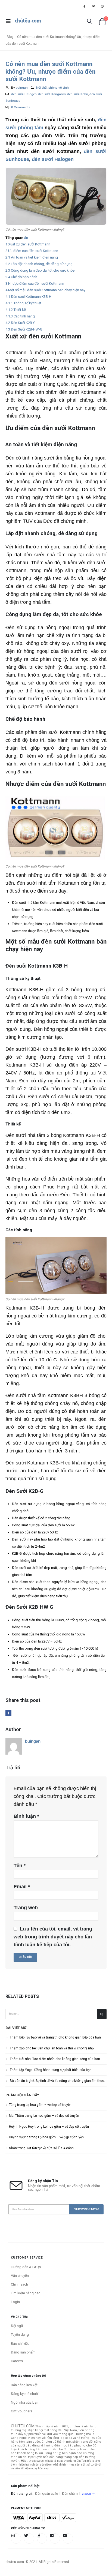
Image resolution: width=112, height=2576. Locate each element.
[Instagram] (102, 6)
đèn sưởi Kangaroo (52, 94)
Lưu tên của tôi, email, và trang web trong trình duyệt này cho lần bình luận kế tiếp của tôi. (53, 1937)
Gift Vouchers (22, 2411)
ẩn (26, 238)
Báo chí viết (20, 2344)
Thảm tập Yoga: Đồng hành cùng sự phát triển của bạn (51, 2070)
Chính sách (19, 2284)
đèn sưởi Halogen (24, 94)
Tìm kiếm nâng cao (26, 2293)
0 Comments (21, 107)
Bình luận (26, 1816)
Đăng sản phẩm (23, 2352)
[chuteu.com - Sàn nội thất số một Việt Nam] (28, 21)
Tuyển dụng (20, 2335)
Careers (17, 2361)
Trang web (26, 1908)
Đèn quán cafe (46, 2494)
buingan (22, 88)
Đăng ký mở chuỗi (25, 2394)
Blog (10, 37)
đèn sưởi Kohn (78, 94)
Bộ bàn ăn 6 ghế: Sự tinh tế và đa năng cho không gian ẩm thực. (57, 2081)
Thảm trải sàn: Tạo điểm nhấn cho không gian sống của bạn (55, 2059)
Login (15, 2302)
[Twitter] (94, 6)
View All (87, 2494)
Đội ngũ (17, 2326)
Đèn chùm (70, 2494)
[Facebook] (84, 6)
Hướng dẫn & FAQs (26, 2267)
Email (22, 1887)
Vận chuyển (20, 2276)
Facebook (8, 1713)
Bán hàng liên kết (24, 2385)
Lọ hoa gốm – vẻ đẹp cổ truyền (49, 2105)
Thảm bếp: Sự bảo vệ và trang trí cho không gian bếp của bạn (55, 2037)
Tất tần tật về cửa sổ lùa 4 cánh (50, 2148)
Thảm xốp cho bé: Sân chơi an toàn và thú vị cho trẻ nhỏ (52, 2048)
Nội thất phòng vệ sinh (52, 88)
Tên (20, 1866)
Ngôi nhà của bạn (25, 2402)
